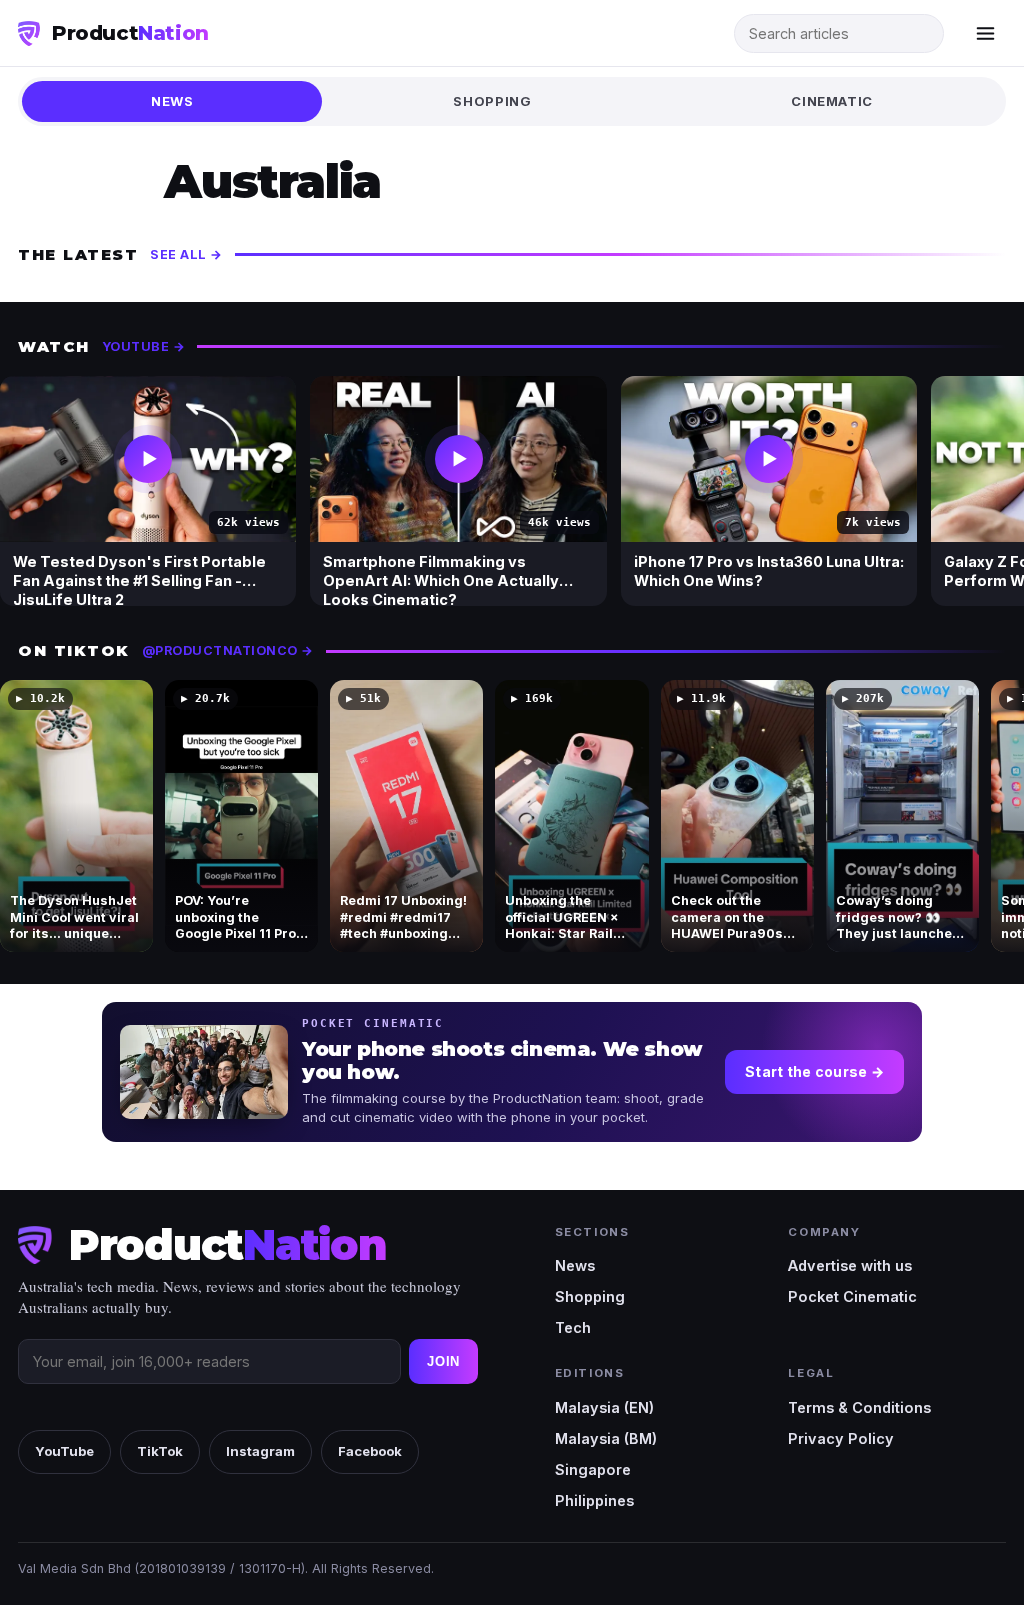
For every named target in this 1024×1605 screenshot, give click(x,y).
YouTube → (144, 346)
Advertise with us (850, 1265)
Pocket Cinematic (852, 1296)
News (172, 101)
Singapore (593, 1469)
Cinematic (832, 101)
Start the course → (814, 1071)
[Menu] (985, 33)
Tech (573, 1327)
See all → (186, 254)
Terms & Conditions (859, 1407)
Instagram (260, 1451)
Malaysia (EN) (604, 1407)
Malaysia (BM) (606, 1438)
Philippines (594, 1500)
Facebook (370, 1451)
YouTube (64, 1451)
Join (443, 1361)
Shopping (492, 101)
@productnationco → (228, 650)
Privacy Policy (841, 1438)
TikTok (160, 1451)
